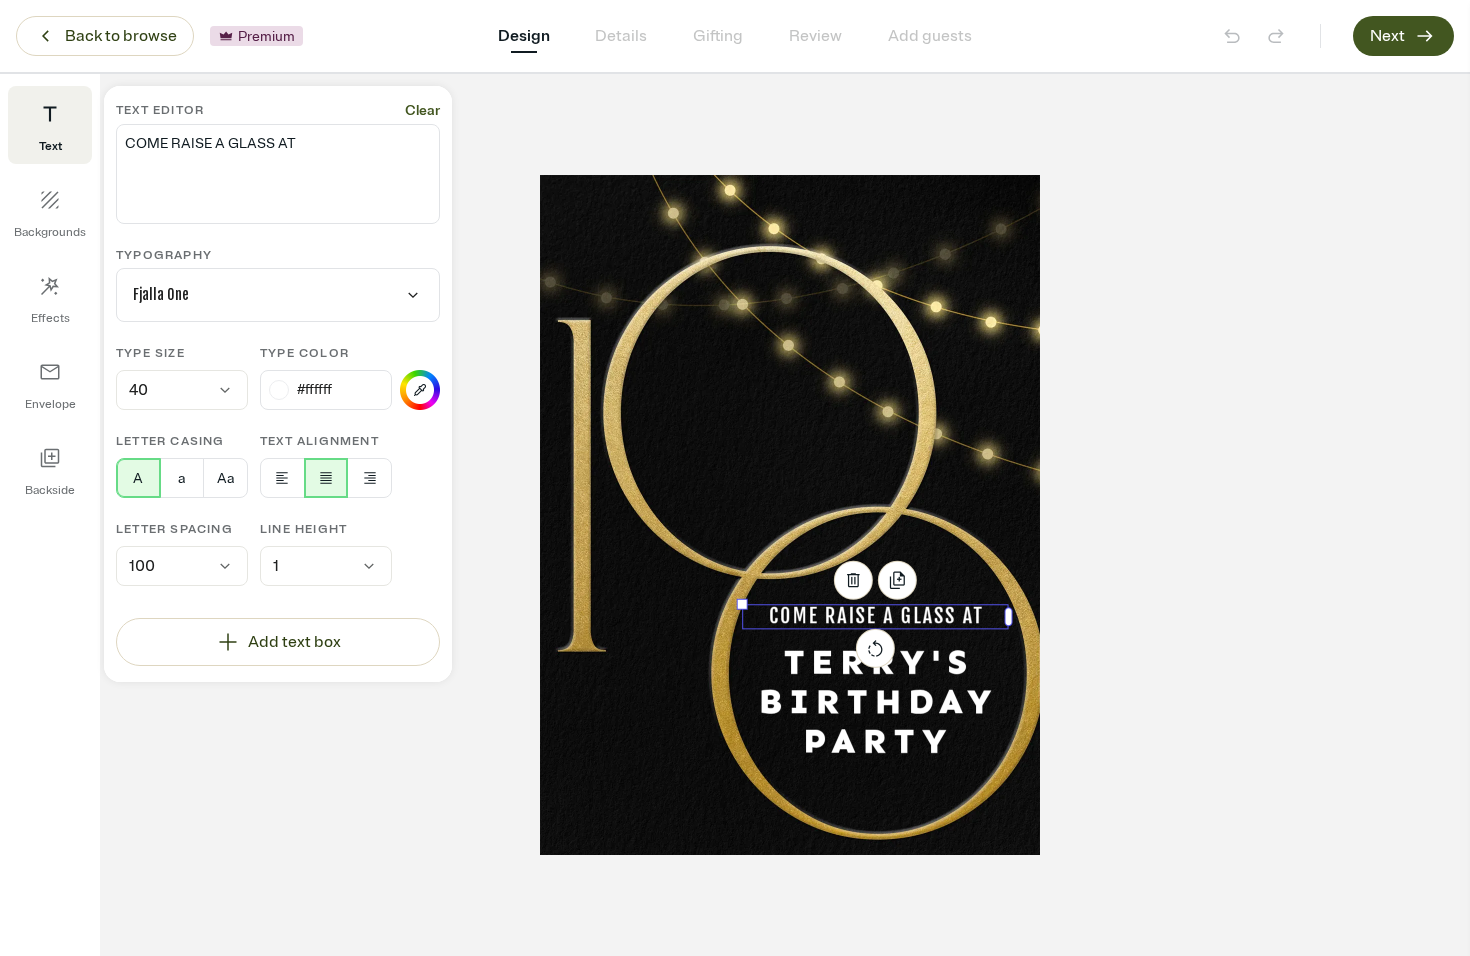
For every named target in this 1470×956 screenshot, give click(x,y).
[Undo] (1232, 36)
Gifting (718, 36)
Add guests (930, 36)
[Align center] (326, 478)
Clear (422, 110)
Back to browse (121, 36)
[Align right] (369, 478)
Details (621, 36)
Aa (225, 478)
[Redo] (1276, 36)
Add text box (294, 642)
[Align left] (282, 478)
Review (815, 36)
